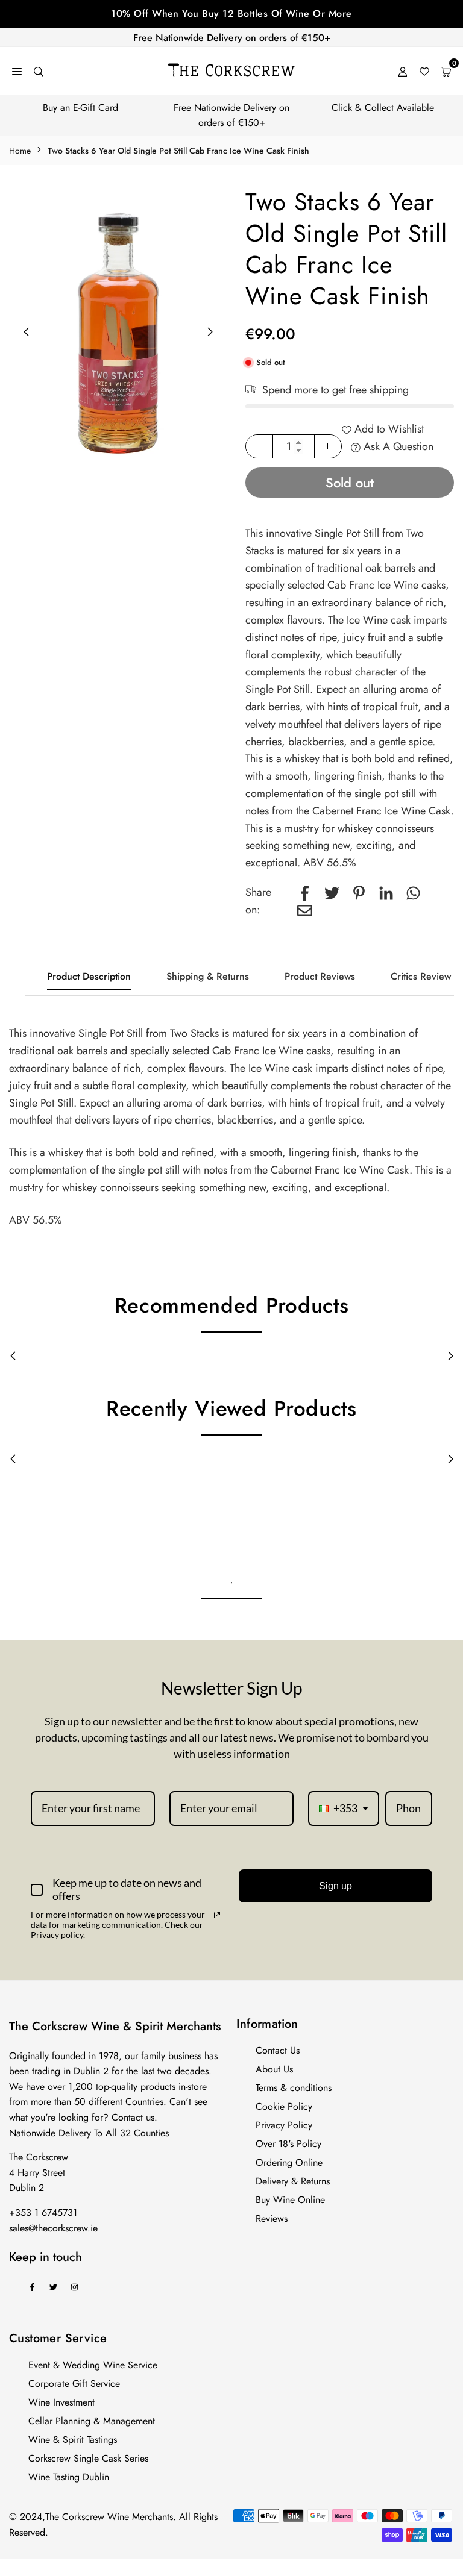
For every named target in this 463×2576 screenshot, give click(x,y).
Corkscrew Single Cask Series (88, 2458)
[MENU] (17, 71)
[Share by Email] (305, 910)
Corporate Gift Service (74, 2384)
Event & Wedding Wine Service (93, 2365)
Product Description (89, 976)
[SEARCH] (39, 71)
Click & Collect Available (383, 108)
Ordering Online (289, 2162)
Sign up (335, 1886)
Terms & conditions (294, 2088)
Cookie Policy (284, 2106)
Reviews (272, 2218)
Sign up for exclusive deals (231, 14)
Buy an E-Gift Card (80, 108)
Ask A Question (397, 446)
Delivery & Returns (293, 2181)
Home (20, 151)
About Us (274, 2069)
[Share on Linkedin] (386, 893)
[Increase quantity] (328, 446)
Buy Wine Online (290, 2200)
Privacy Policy (284, 2125)
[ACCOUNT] (403, 71)
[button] (210, 332)
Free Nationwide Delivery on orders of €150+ (232, 38)
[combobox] (344, 1809)
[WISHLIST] (424, 71)
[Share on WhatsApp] (413, 893)
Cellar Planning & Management (92, 2421)
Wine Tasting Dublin (69, 2477)
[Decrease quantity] (259, 446)
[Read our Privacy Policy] (217, 1915)
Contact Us (278, 2050)
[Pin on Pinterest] (359, 893)
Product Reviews (320, 976)
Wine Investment (61, 2402)
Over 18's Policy (288, 2144)
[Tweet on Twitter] (332, 893)
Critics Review (421, 976)
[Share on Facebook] (305, 893)
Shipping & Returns (208, 976)
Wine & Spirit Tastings (73, 2440)
